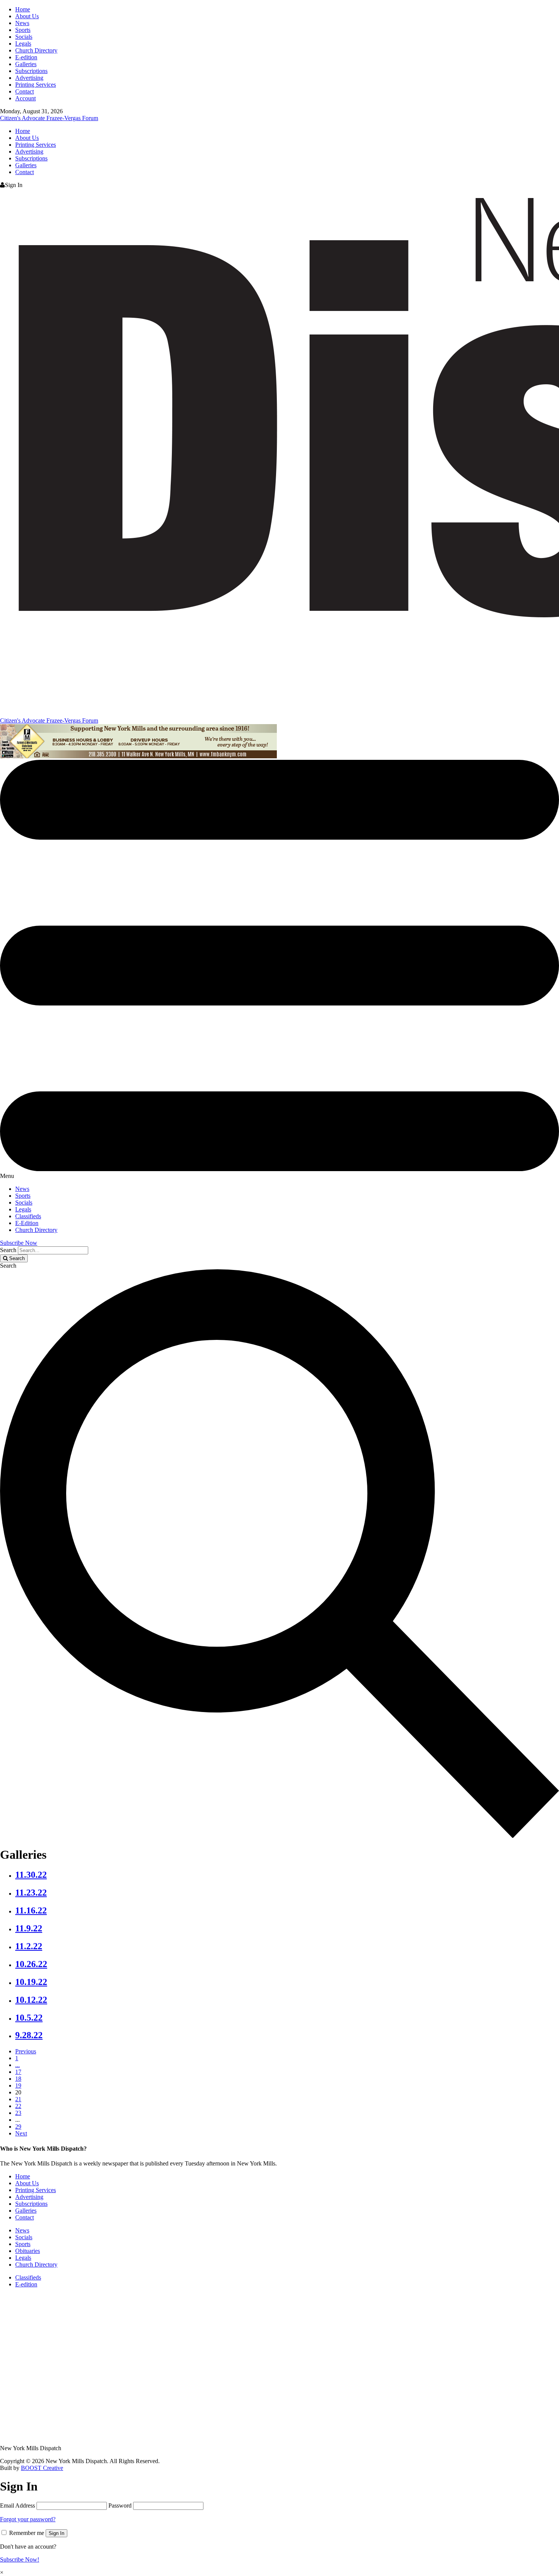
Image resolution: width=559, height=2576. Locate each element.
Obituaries (28, 2251)
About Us (27, 16)
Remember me (27, 2533)
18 (18, 2079)
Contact (25, 91)
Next (21, 2133)
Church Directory (36, 50)
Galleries (26, 64)
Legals (23, 44)
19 (18, 2085)
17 (18, 2072)
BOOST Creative (42, 2468)
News (22, 23)
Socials (24, 37)
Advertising (29, 78)
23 (18, 2113)
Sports (23, 30)
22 (18, 2106)
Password (120, 2505)
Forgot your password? (28, 2519)
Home (23, 9)
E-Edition (27, 1223)
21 (18, 2099)
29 (18, 2127)
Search (8, 1250)
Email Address (17, 2505)
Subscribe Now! (20, 2559)
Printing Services (36, 85)
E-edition (26, 57)
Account (25, 98)
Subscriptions (31, 71)
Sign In (56, 2533)
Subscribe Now (19, 1243)
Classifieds (28, 1216)
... (17, 2065)
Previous (26, 2051)
